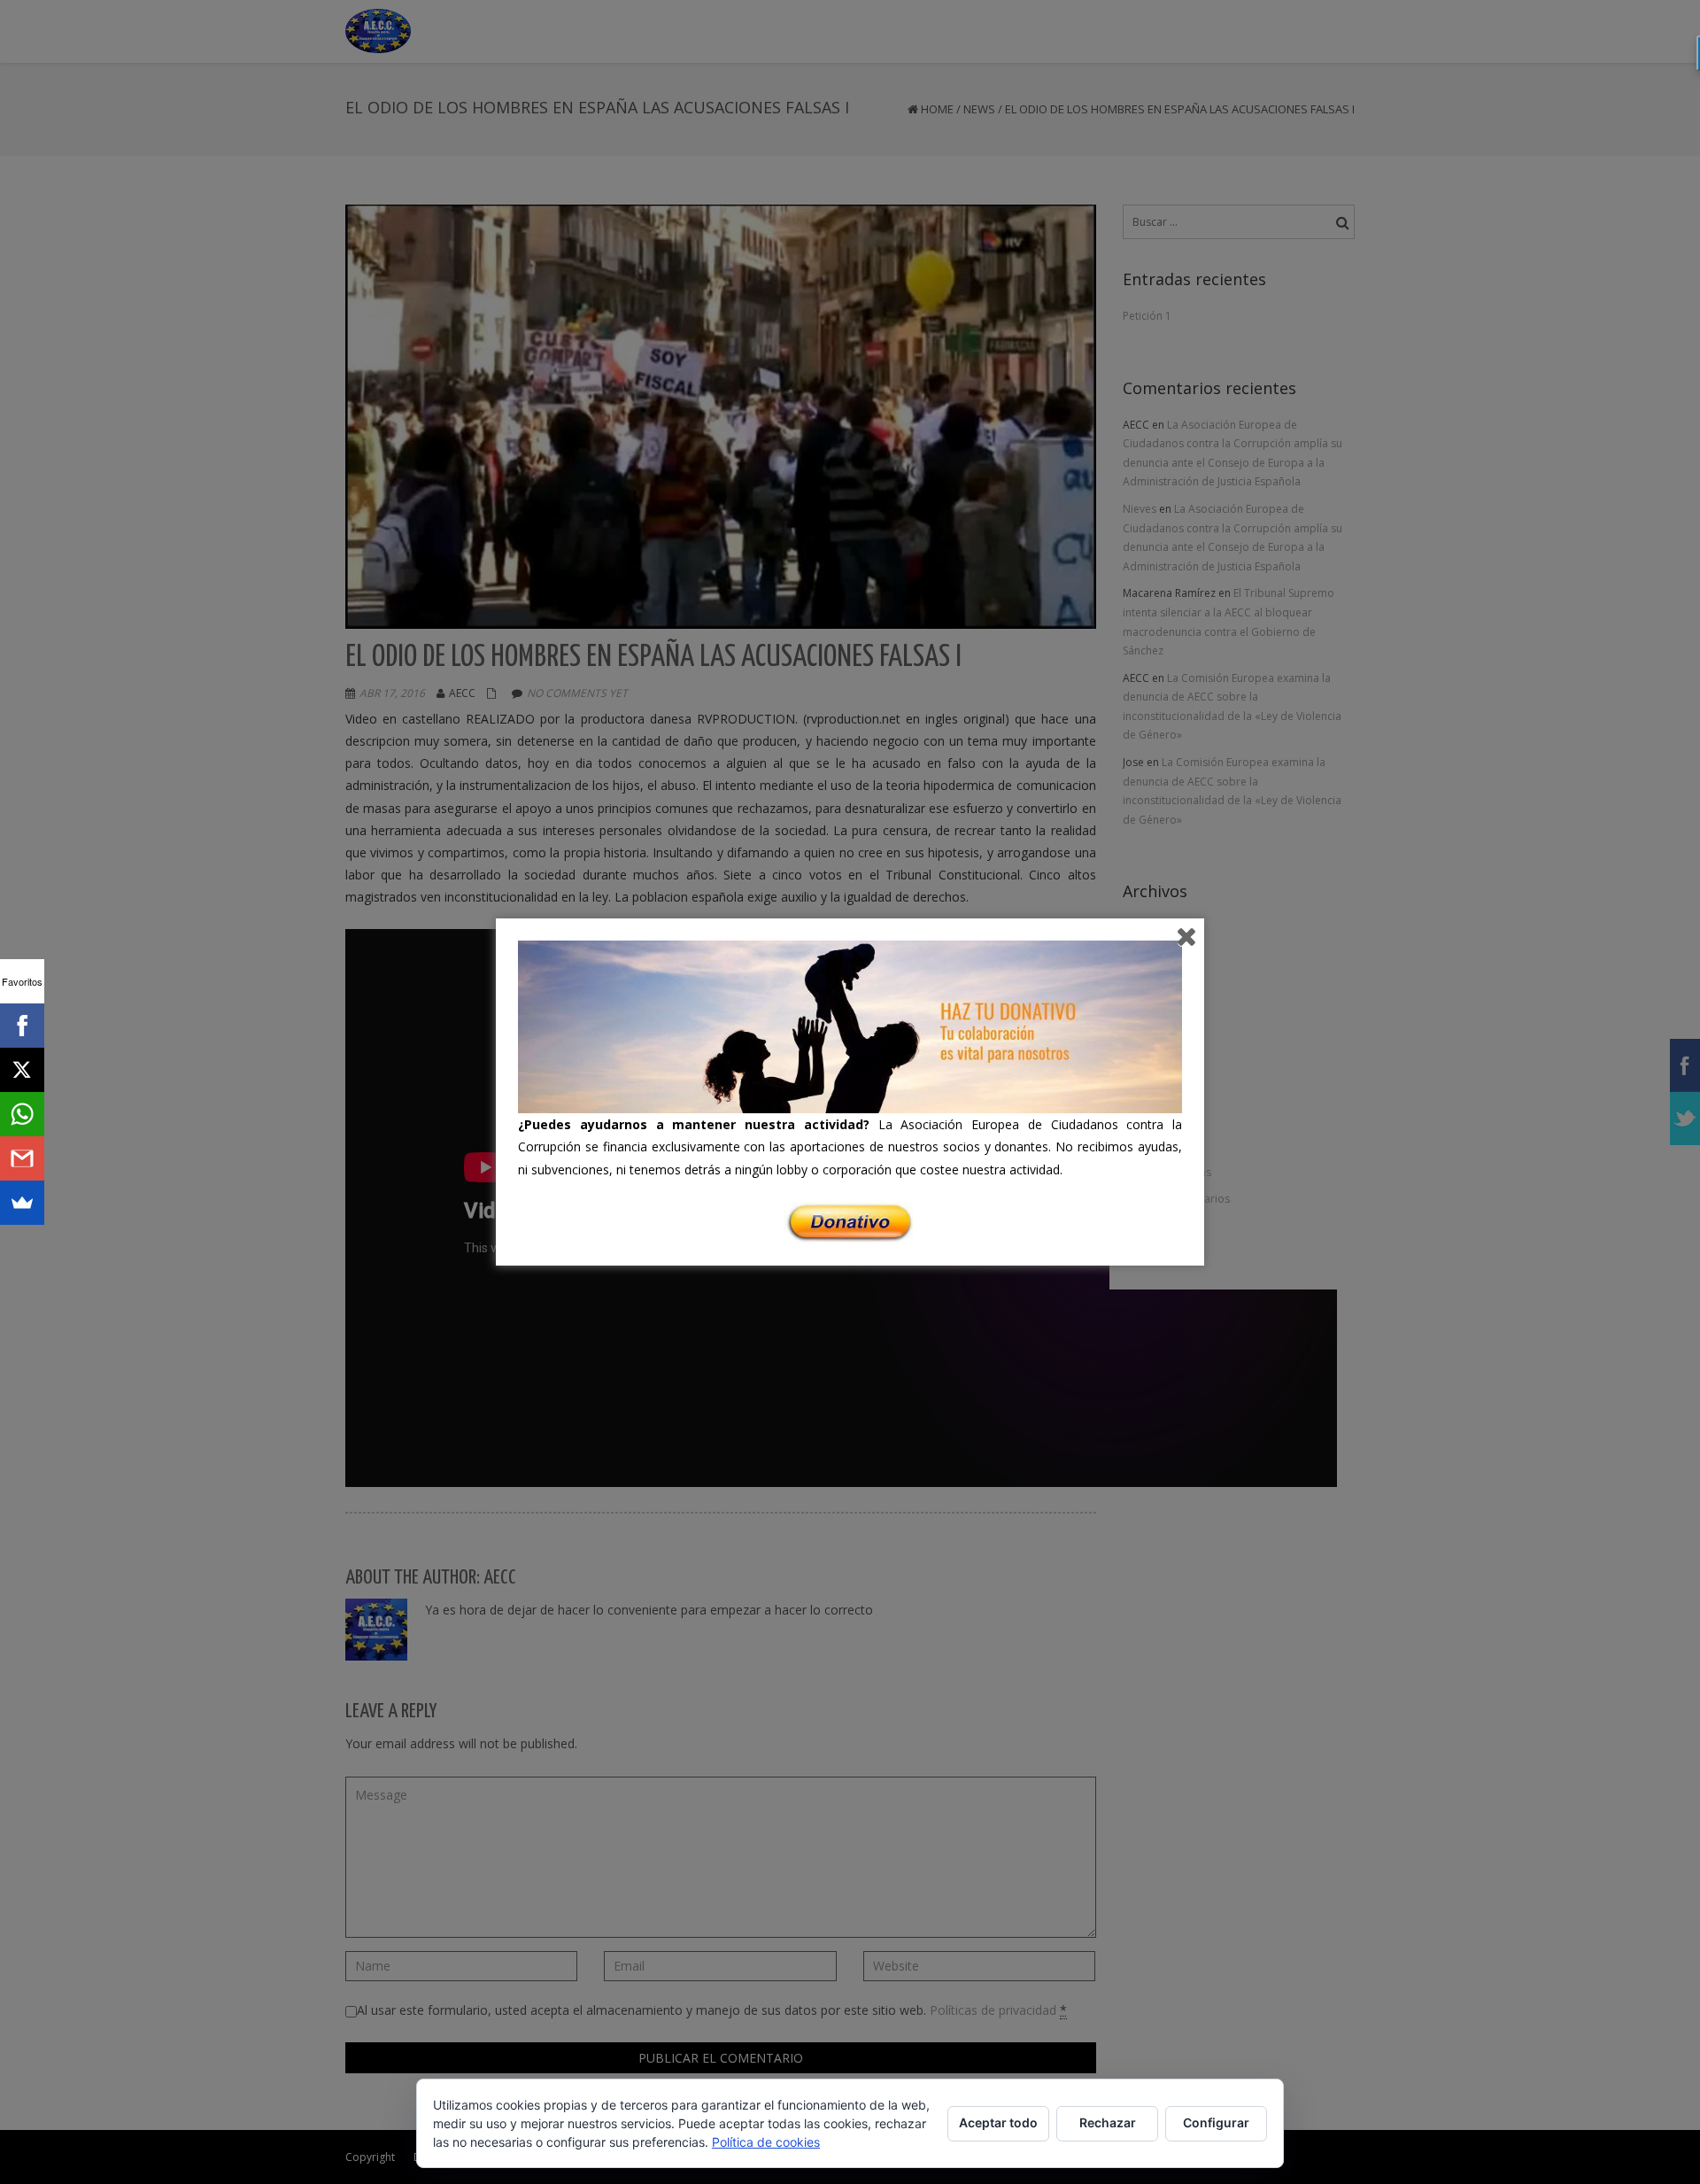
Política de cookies (766, 2142)
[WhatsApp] (22, 1114)
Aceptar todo (998, 2122)
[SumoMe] (22, 1203)
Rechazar (1108, 2122)
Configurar (1216, 2122)
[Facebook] (22, 1026)
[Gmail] (22, 1158)
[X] (22, 1070)
